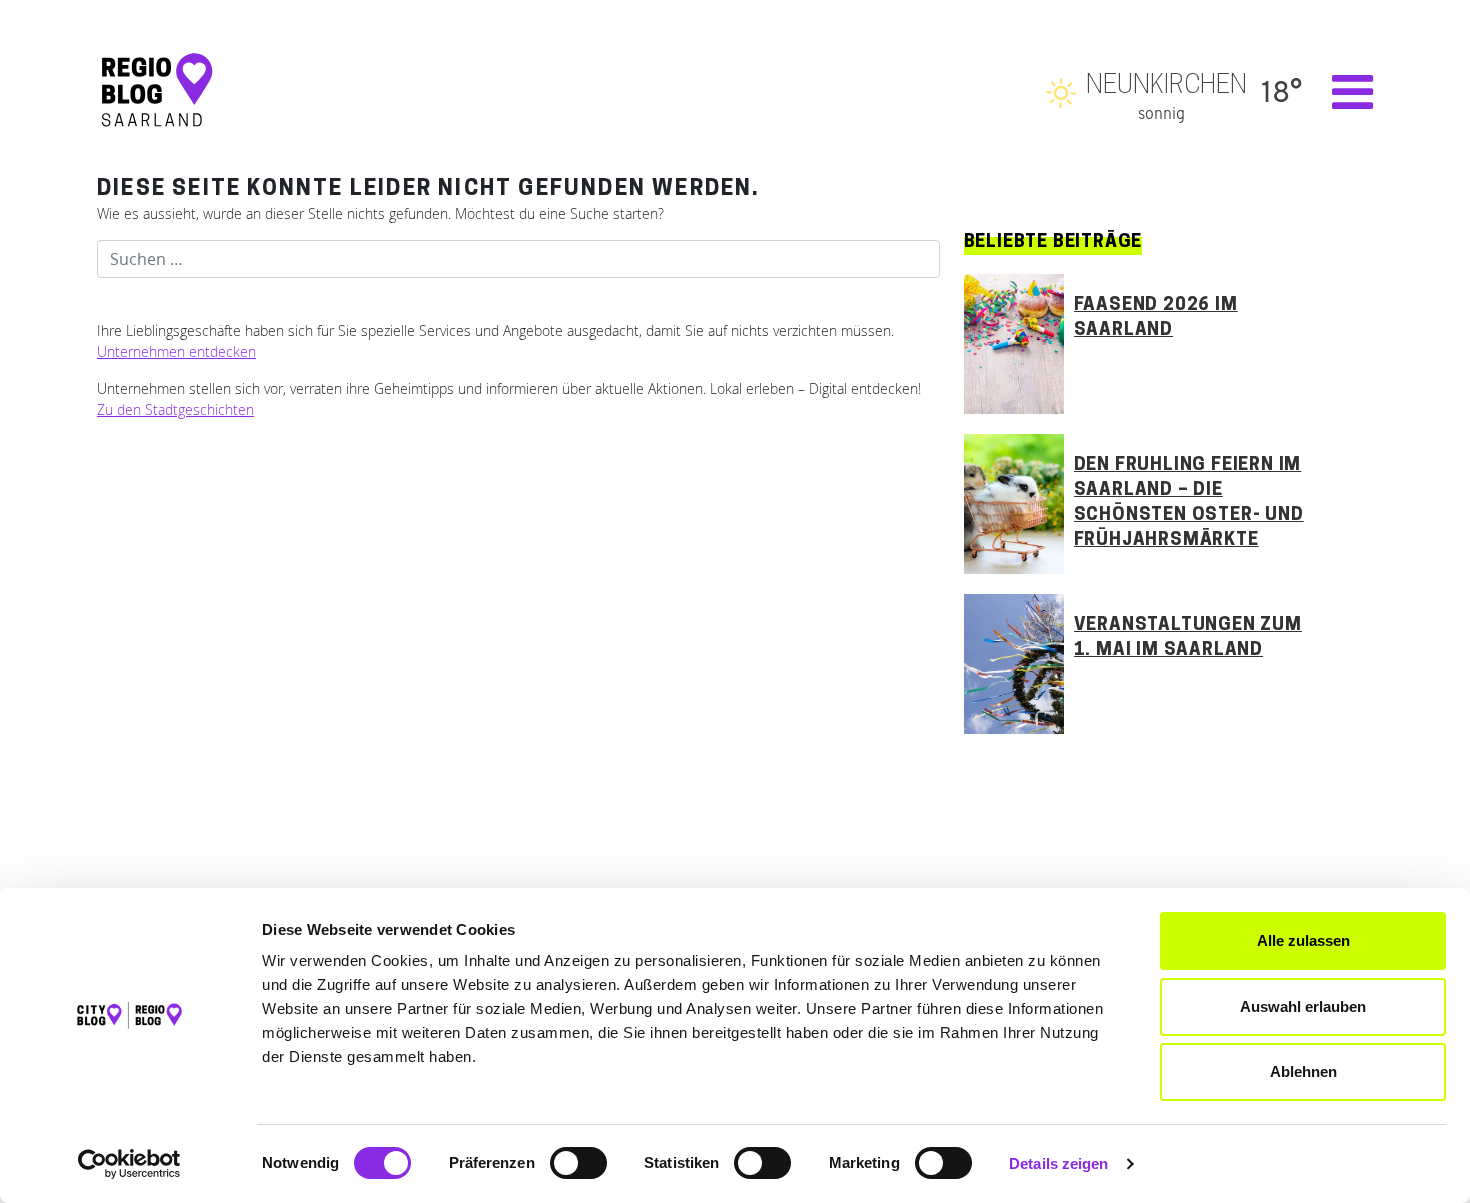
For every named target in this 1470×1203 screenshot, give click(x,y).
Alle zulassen (1303, 940)
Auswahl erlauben (1303, 1006)
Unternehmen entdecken (176, 351)
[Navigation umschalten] (1342, 92)
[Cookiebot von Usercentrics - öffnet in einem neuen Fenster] (129, 1164)
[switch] (578, 1163)
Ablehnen (1303, 1071)
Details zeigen (1058, 1163)
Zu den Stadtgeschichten (175, 409)
